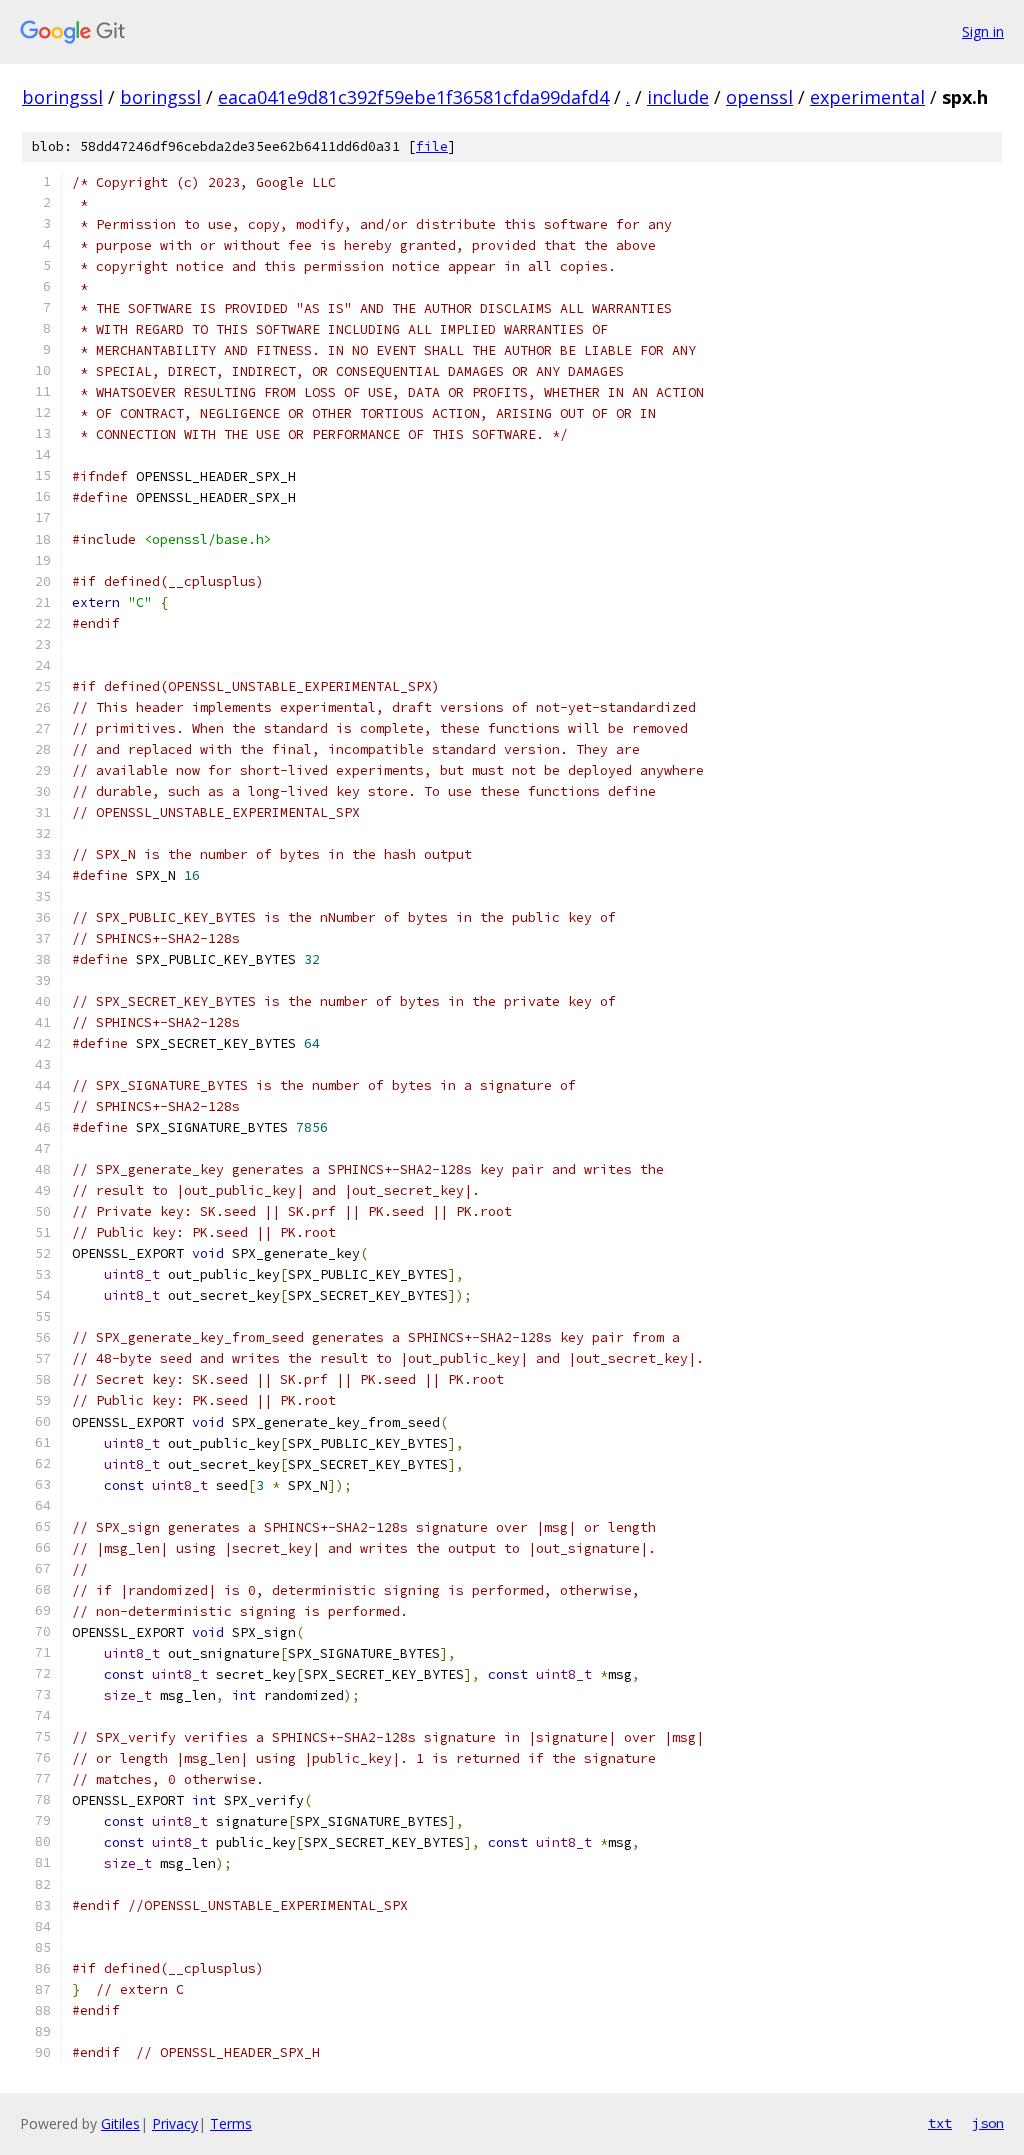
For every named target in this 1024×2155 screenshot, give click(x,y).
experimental (867, 97)
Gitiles (120, 2123)
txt (940, 2123)
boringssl (62, 97)
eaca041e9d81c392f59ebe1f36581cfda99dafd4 (413, 97)
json (988, 2123)
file (432, 146)
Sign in (983, 31)
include (678, 97)
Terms (231, 2123)
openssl (759, 97)
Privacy (175, 2123)
